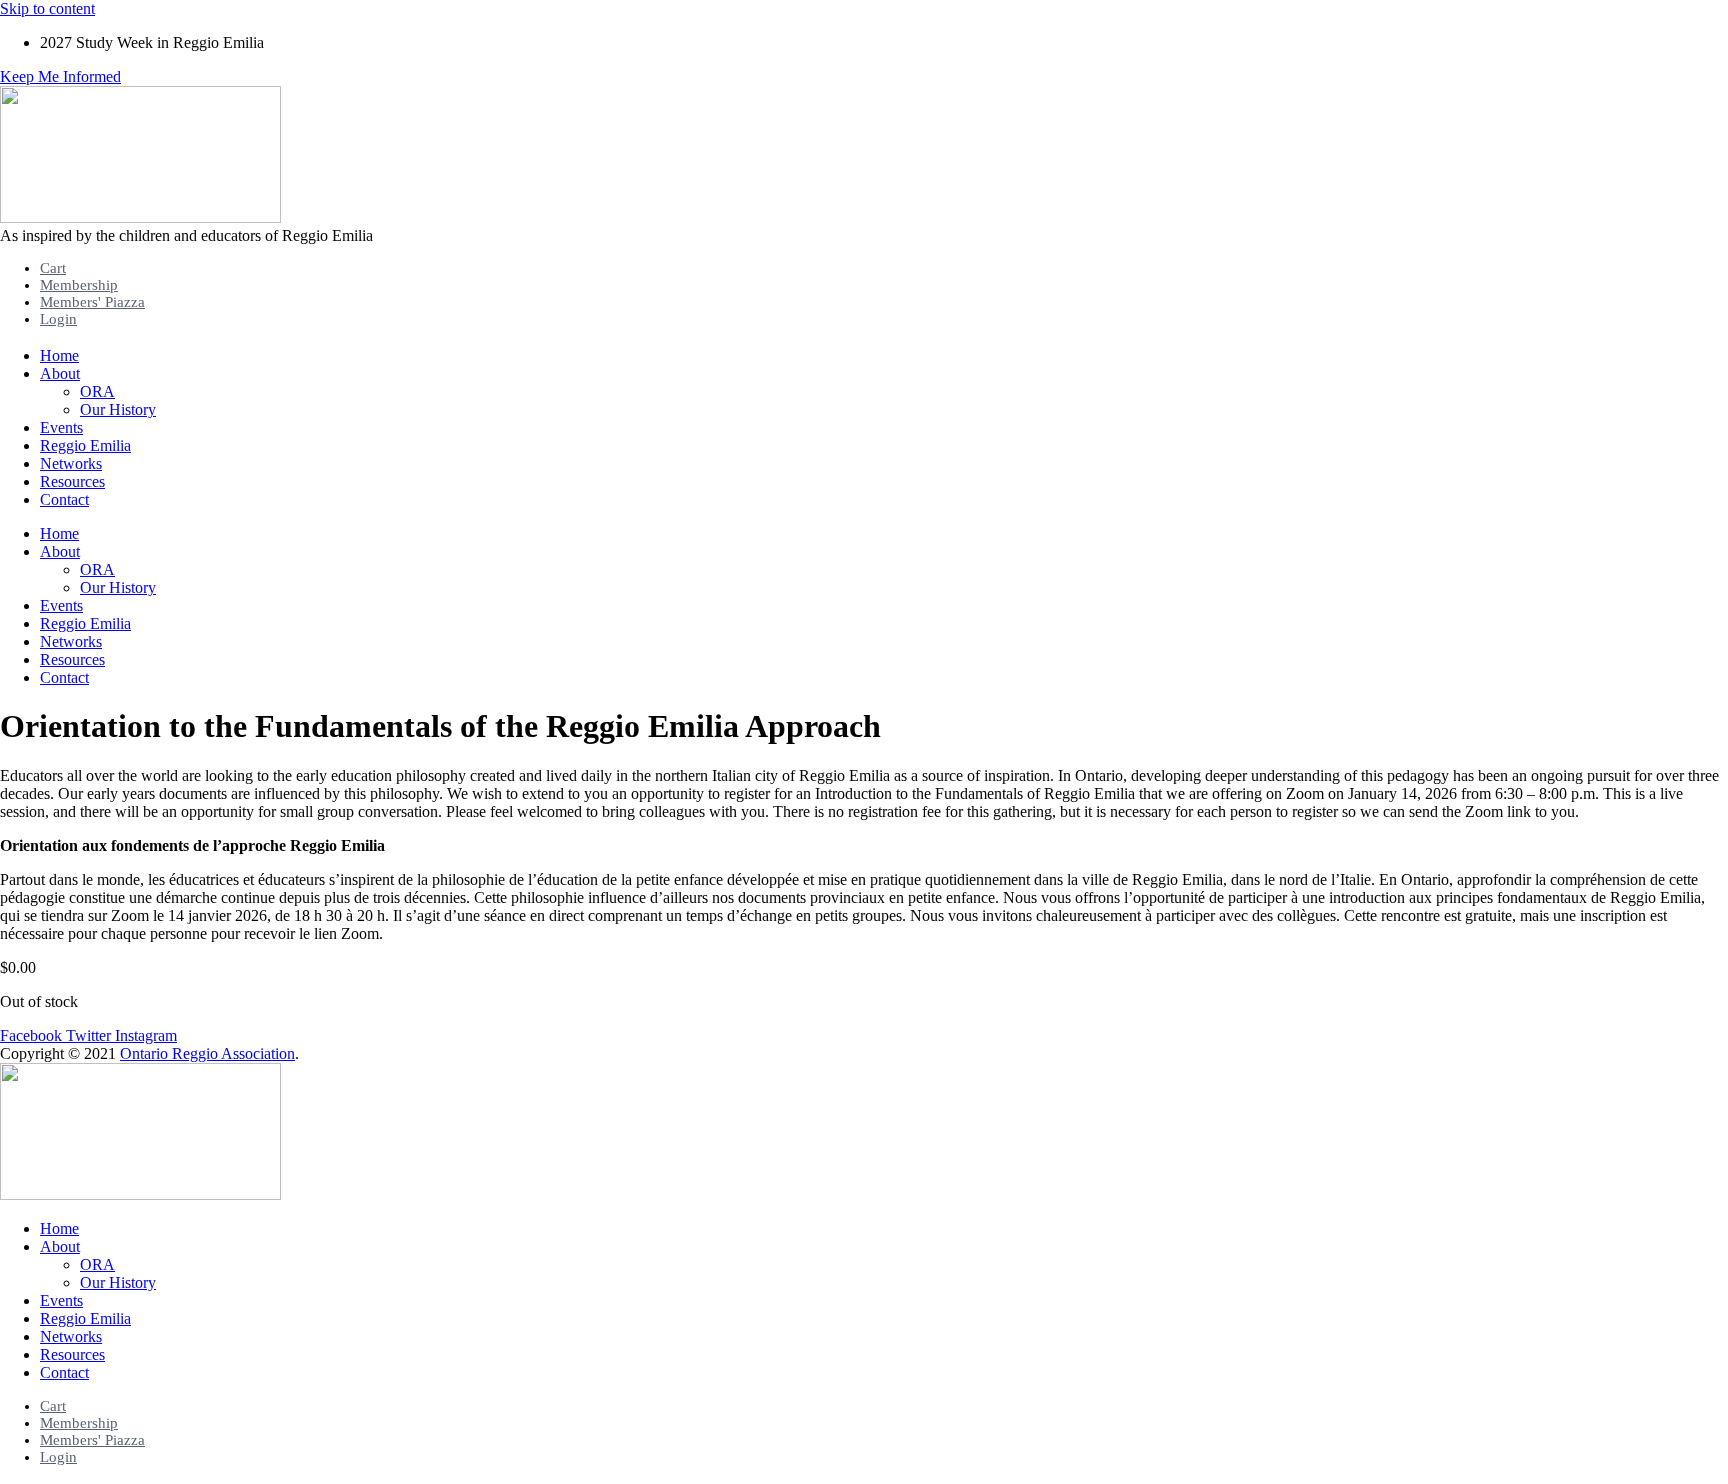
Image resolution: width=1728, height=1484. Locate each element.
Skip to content (47, 8)
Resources (72, 481)
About (60, 373)
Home (59, 355)
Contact (64, 499)
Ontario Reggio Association (207, 1053)
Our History (118, 409)
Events (61, 427)
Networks (71, 463)
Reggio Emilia (85, 445)
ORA (97, 391)
